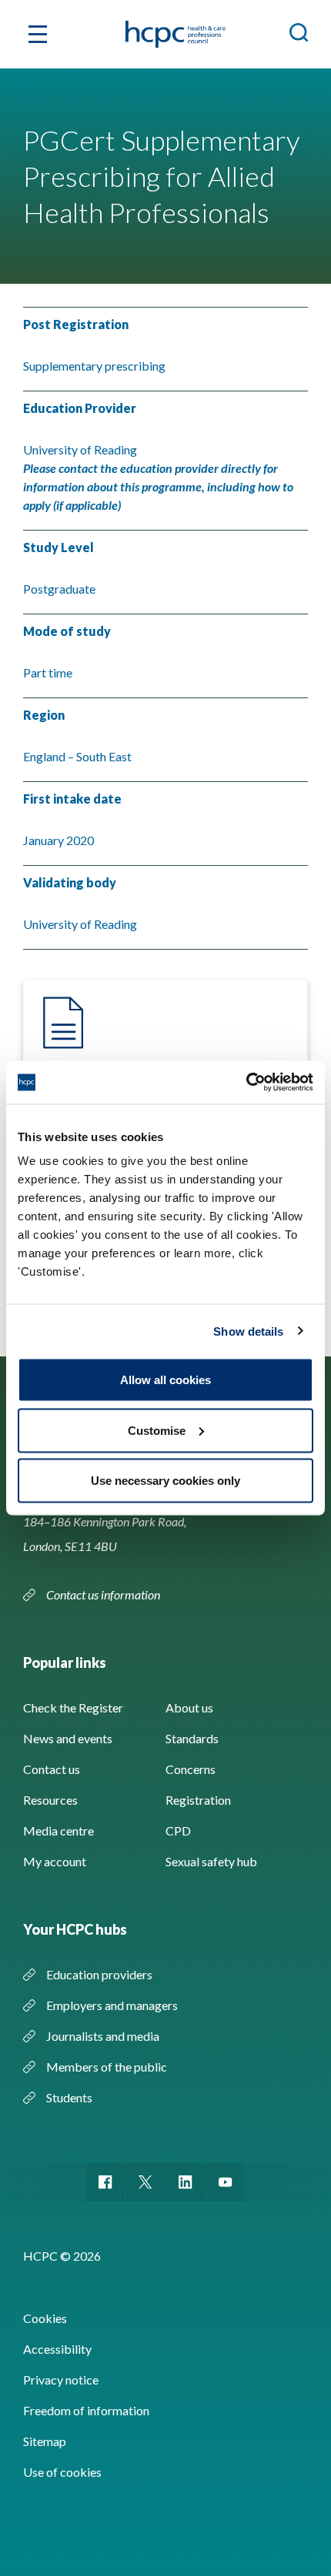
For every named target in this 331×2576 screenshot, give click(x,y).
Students (69, 2097)
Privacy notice (61, 2380)
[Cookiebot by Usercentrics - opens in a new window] (246, 1083)
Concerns (191, 1769)
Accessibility (57, 2349)
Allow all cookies (165, 1380)
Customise (157, 1430)
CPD (178, 1830)
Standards (192, 1738)
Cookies (45, 2318)
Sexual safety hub (211, 1861)
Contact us (52, 1769)
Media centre (59, 1830)
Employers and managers (112, 2005)
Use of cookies (62, 2472)
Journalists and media (103, 2036)
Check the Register (73, 1707)
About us (189, 1707)
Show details (248, 1331)
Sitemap (45, 2441)
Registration (198, 1800)
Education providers (99, 1974)
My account (55, 1861)
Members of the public (107, 2067)
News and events (68, 1738)
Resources (50, 1800)
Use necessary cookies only (165, 1481)
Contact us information (104, 1594)
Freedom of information (86, 2410)
